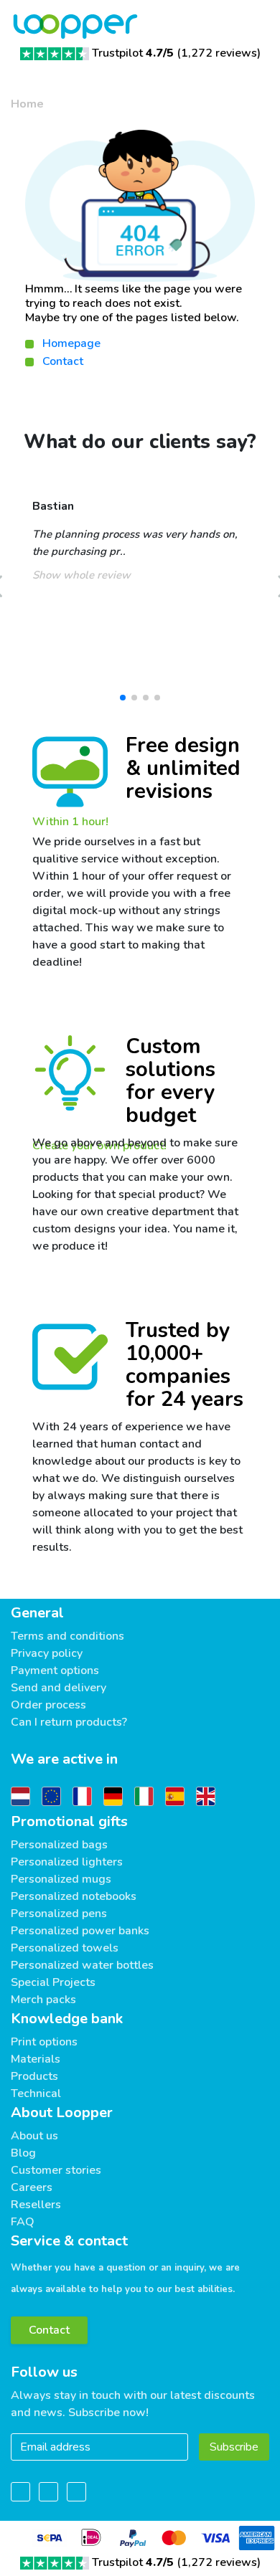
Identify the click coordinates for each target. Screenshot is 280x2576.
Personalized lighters (67, 1862)
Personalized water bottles (82, 1965)
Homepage (71, 343)
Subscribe (234, 2447)
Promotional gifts (69, 1821)
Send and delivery (59, 1688)
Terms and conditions (67, 1636)
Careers (32, 2187)
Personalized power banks (80, 1931)
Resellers (36, 2205)
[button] (123, 698)
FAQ (23, 2222)
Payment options (55, 1670)
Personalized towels (65, 1948)
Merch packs (43, 2000)
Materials (36, 2059)
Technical (36, 2093)
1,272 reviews (219, 53)
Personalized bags (59, 1845)
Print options (44, 2042)
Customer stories (56, 2170)
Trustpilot (133, 53)
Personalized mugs (61, 1879)
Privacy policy (47, 1653)
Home (27, 104)
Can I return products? (69, 1722)
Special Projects (53, 1982)
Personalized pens (59, 1914)
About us (34, 2136)
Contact (63, 361)
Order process (48, 1705)
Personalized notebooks (74, 1896)
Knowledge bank (67, 2019)
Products (34, 2076)
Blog (23, 2153)
